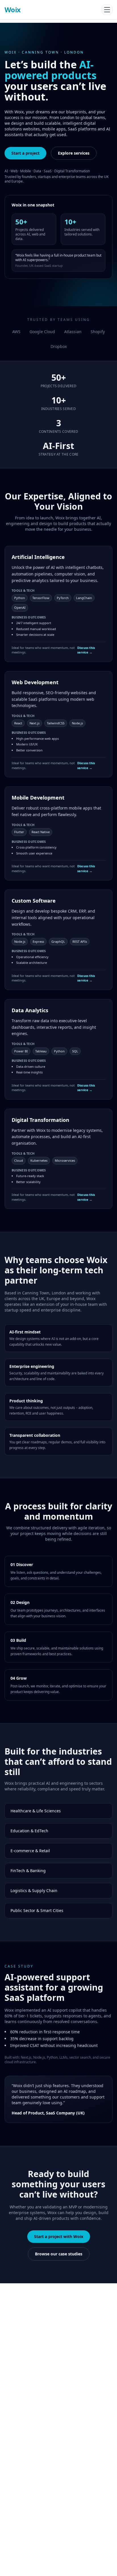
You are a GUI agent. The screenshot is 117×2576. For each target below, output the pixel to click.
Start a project (25, 153)
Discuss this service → (86, 650)
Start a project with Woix (59, 2236)
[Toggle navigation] (107, 10)
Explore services (74, 153)
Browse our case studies (59, 2254)
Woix (13, 10)
